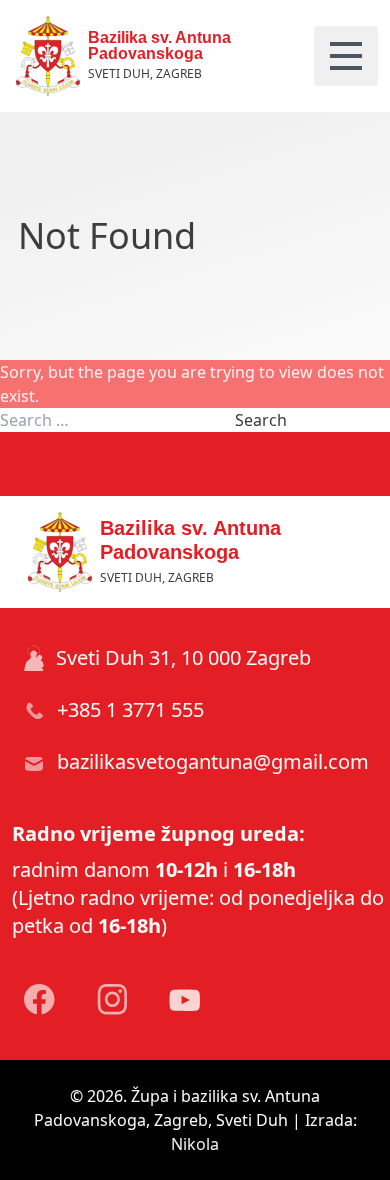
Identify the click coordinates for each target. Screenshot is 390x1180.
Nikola (195, 1144)
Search (261, 420)
